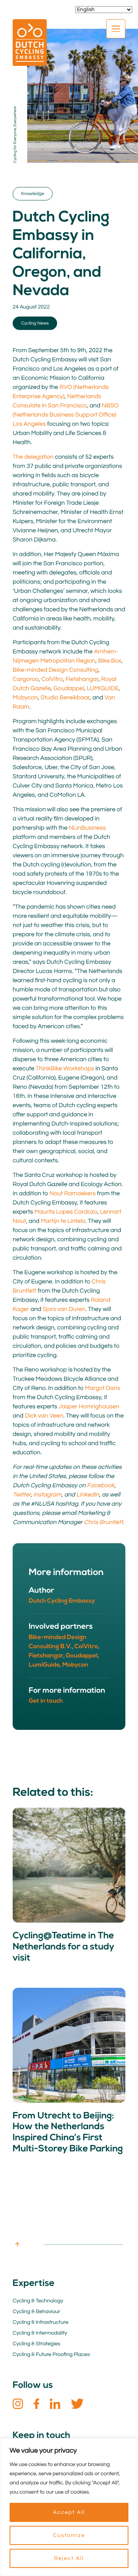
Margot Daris (102, 1388)
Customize (69, 2535)
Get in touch (46, 1701)
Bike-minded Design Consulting (55, 670)
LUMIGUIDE (103, 689)
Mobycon (25, 698)
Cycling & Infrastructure (40, 2322)
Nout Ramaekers (73, 1194)
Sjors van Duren (64, 1309)
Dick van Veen (44, 1416)
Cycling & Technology (38, 2301)
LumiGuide (44, 1665)
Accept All (69, 2512)
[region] (69, 2507)
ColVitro (52, 679)
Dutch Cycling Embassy (62, 1601)
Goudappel (69, 689)
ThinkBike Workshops (65, 1069)
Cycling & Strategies (36, 2344)
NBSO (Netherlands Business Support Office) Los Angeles (66, 415)
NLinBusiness (87, 828)
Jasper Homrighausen (89, 1407)
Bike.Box (110, 661)
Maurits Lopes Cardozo (66, 1212)
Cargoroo (26, 679)
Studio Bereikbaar (65, 698)
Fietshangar (82, 679)
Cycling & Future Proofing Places (51, 2354)
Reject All (69, 2558)
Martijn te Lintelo (63, 1221)
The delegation (33, 457)
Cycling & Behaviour (36, 2312)
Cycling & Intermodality (40, 2333)
